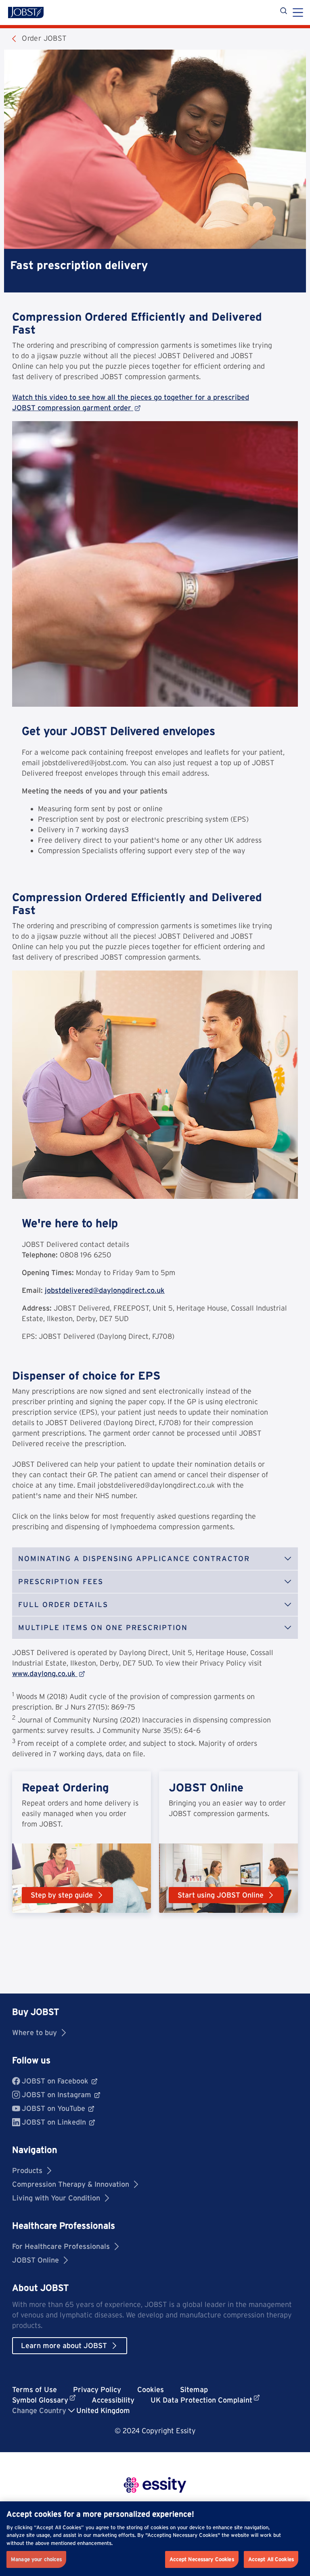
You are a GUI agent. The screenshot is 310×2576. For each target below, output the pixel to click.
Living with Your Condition (56, 2198)
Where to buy (35, 2032)
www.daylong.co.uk (44, 1673)
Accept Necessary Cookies (202, 2559)
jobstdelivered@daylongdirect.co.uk (105, 1290)
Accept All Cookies (271, 2559)
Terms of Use (35, 2389)
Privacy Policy (97, 2389)
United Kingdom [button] (103, 2410)
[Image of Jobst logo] (26, 13)
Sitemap (194, 2389)
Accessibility (113, 2400)
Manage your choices (36, 2559)
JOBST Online (36, 2260)
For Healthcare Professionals (61, 2246)
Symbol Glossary (40, 2400)
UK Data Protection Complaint (201, 2400)
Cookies (151, 2389)
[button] (155, 1559)
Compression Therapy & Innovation (71, 2184)
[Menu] (298, 13)
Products (27, 2170)
